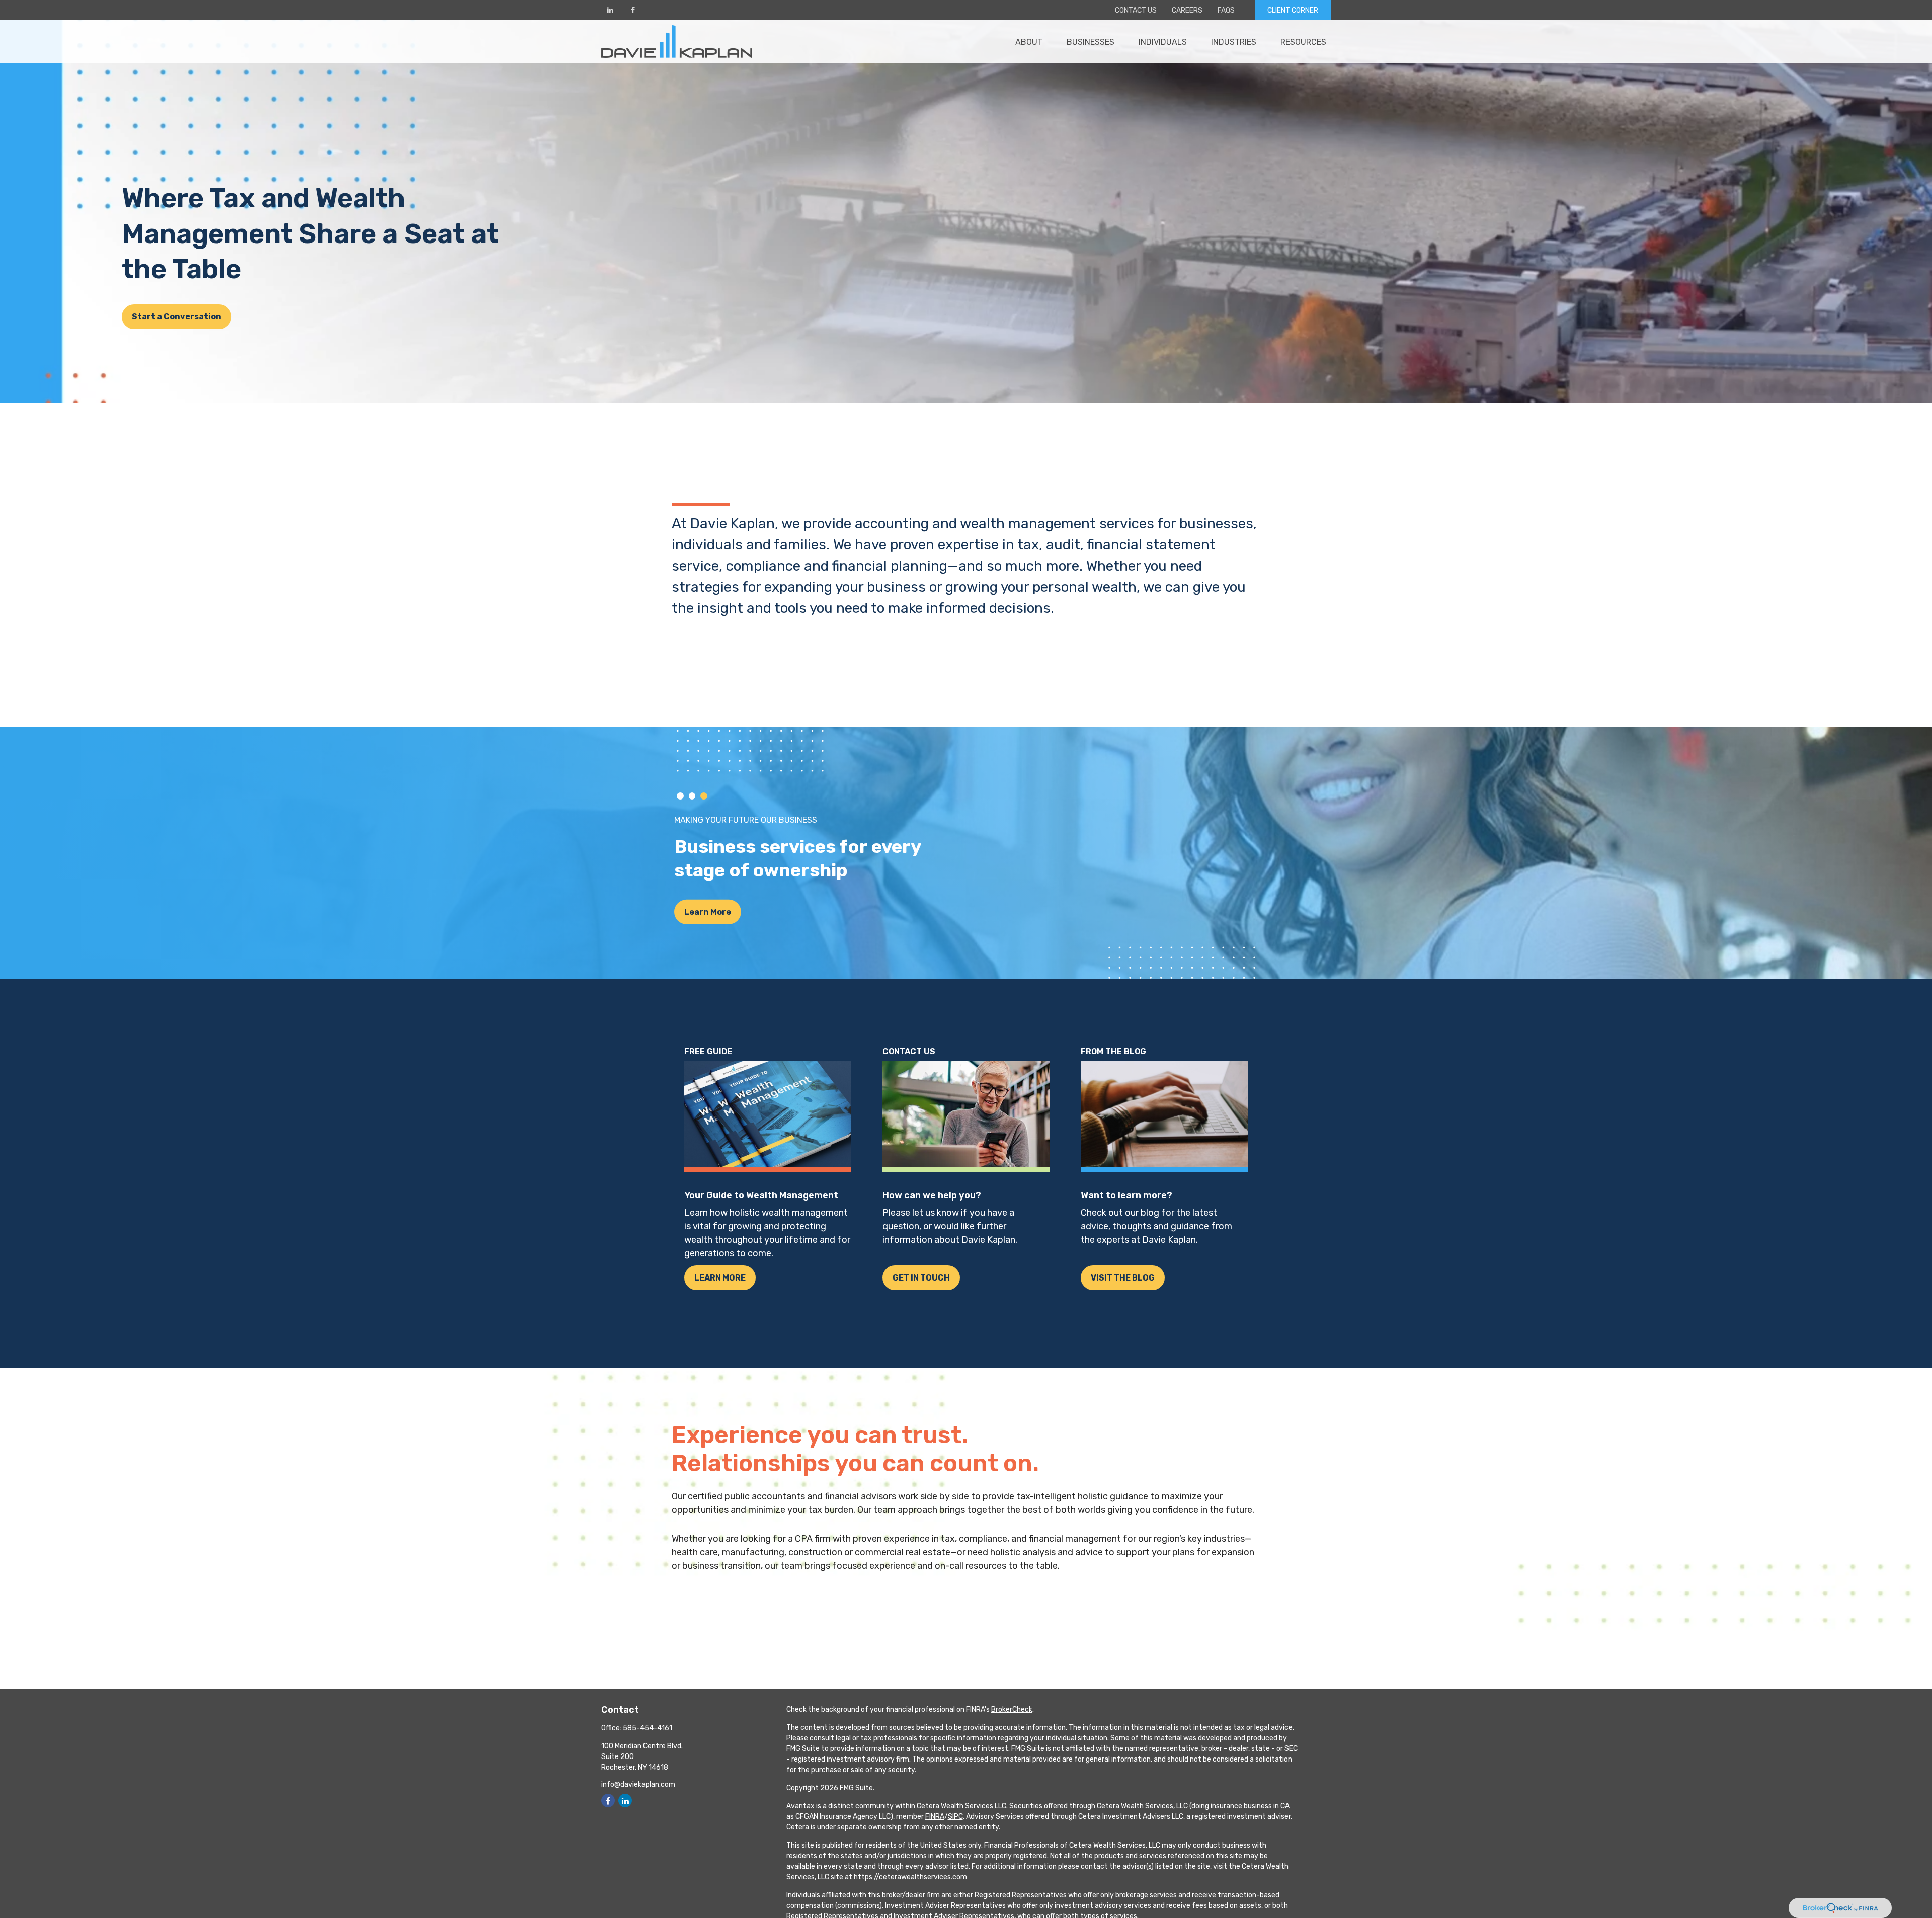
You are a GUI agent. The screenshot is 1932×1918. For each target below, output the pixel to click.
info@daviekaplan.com (638, 1784)
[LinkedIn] (610, 10)
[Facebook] (633, 10)
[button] (1029, 41)
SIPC (955, 1817)
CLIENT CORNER (1293, 10)
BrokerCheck (1012, 1709)
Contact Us (1136, 10)
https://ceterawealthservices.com (910, 1877)
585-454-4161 (648, 1728)
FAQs (1226, 10)
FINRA (935, 1817)
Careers (1187, 10)
